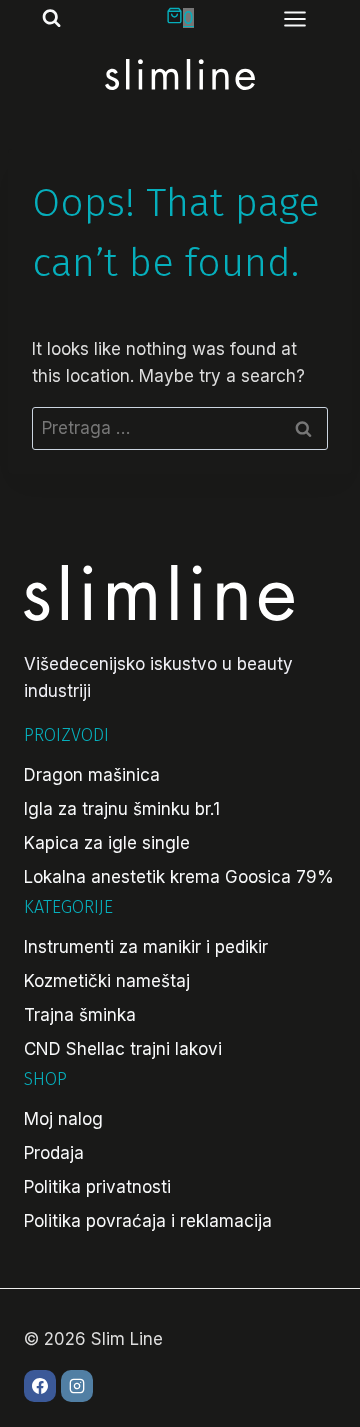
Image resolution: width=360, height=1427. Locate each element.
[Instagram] (77, 1386)
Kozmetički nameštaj (107, 981)
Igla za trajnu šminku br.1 (122, 809)
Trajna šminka (80, 1015)
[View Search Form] (42, 18)
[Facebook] (40, 1386)
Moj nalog (63, 1119)
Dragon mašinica (92, 775)
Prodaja (54, 1153)
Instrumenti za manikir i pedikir (146, 947)
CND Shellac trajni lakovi (123, 1049)
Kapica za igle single (107, 843)
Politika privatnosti (97, 1187)
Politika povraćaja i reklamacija (148, 1221)
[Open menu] (305, 18)
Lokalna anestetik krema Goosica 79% (179, 877)
